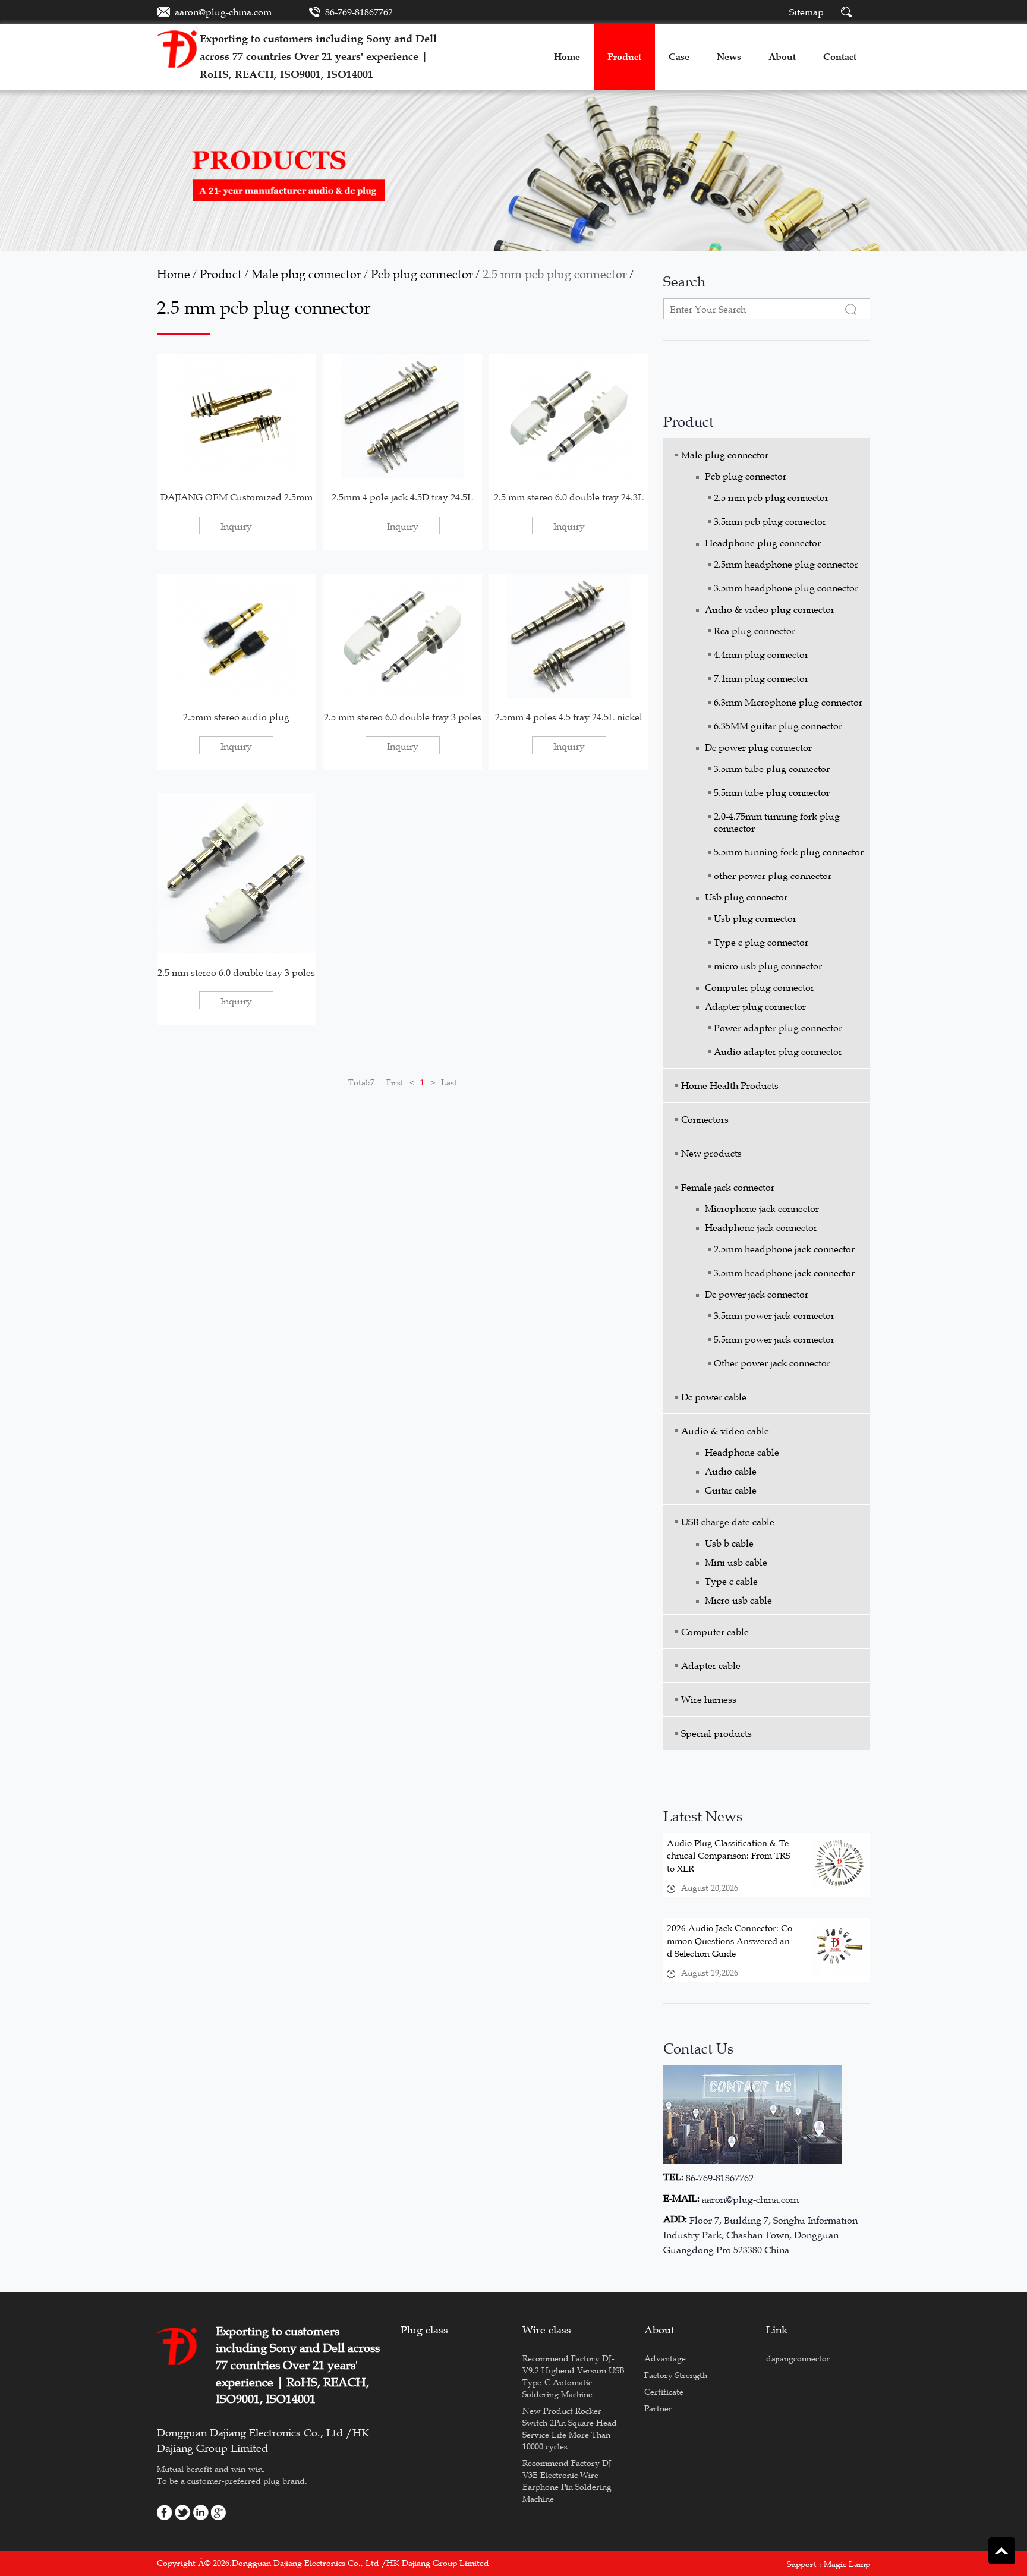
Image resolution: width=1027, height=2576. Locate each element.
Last (449, 1082)
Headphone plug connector (763, 543)
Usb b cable (729, 1543)
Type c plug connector (761, 942)
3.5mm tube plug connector (772, 769)
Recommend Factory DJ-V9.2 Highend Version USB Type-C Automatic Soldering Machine (574, 2376)
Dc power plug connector (758, 747)
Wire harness (709, 1699)
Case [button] (679, 57)
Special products (716, 1733)
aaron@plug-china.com (223, 12)
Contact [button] (840, 57)
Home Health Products (730, 1085)
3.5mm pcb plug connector (770, 521)
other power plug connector (773, 876)
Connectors (705, 1119)
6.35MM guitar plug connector (778, 726)
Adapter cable (711, 1665)
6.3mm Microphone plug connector (788, 702)
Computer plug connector (760, 987)
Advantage (665, 2358)
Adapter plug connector (755, 1006)
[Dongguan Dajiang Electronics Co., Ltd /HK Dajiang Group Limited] (178, 47)
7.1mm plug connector (761, 678)
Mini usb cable (736, 1562)
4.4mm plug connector (761, 654)
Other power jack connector (772, 1363)
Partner (658, 2408)
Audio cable (731, 1471)
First (395, 1082)
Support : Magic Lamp (828, 2564)
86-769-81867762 (359, 12)
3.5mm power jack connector (774, 1315)
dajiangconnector (798, 2358)
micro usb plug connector (768, 966)
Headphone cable (742, 1452)
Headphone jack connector (761, 1227)
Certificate (664, 2392)
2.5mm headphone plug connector (786, 564)
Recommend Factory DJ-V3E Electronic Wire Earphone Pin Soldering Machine (568, 2481)
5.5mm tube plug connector (772, 792)
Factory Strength (676, 2375)
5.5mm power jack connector (774, 1339)
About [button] (782, 57)
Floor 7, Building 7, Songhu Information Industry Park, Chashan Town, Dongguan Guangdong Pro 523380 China (760, 2235)
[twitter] (183, 2511)
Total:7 (361, 1082)
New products (711, 1153)
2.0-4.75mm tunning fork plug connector (777, 822)
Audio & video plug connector (770, 609)
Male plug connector (306, 274)
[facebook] (165, 2511)
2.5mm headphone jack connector (784, 1249)
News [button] (729, 57)
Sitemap (807, 12)
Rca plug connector (755, 631)
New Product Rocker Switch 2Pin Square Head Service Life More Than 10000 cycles (570, 2429)
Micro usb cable (738, 1600)
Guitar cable (731, 1490)
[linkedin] (201, 2511)
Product (221, 274)
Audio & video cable (725, 1431)
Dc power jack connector (757, 1294)
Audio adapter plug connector (778, 1051)
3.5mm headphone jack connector (784, 1273)
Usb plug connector (746, 897)
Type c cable (731, 1581)
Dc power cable (714, 1397)
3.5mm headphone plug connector (786, 588)
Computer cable (715, 1632)
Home (174, 274)
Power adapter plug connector (778, 1028)
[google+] (219, 2511)
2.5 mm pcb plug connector (555, 274)
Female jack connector (728, 1187)
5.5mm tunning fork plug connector (789, 852)
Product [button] (624, 57)
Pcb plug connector (422, 274)
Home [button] (567, 57)
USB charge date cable (728, 1522)
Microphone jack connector (762, 1208)
